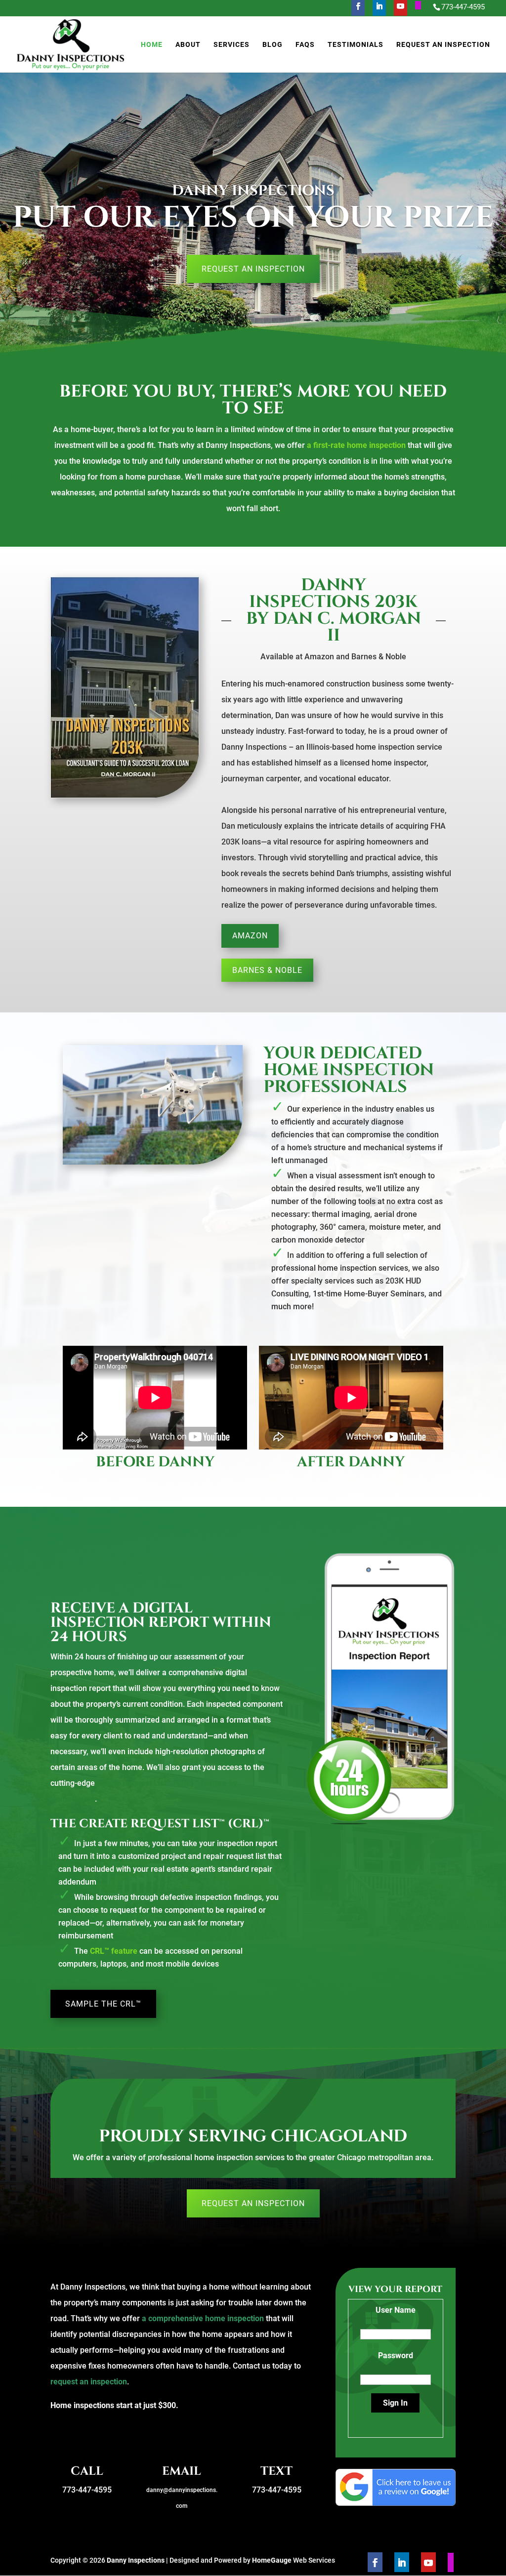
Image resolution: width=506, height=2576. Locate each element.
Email (182, 2471)
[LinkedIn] (379, 9)
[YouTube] (401, 9)
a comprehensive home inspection (203, 2318)
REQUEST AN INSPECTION (253, 269)
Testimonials (356, 45)
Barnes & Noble (267, 970)
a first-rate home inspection (356, 445)
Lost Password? (395, 2426)
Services (232, 45)
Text (276, 2471)
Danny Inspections (136, 2560)
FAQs (305, 45)
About (188, 45)
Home (152, 45)
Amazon (250, 936)
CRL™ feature (114, 1951)
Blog (273, 45)
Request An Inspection (443, 45)
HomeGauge (272, 2560)
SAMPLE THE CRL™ (103, 2004)
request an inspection (89, 2382)
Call (87, 2471)
